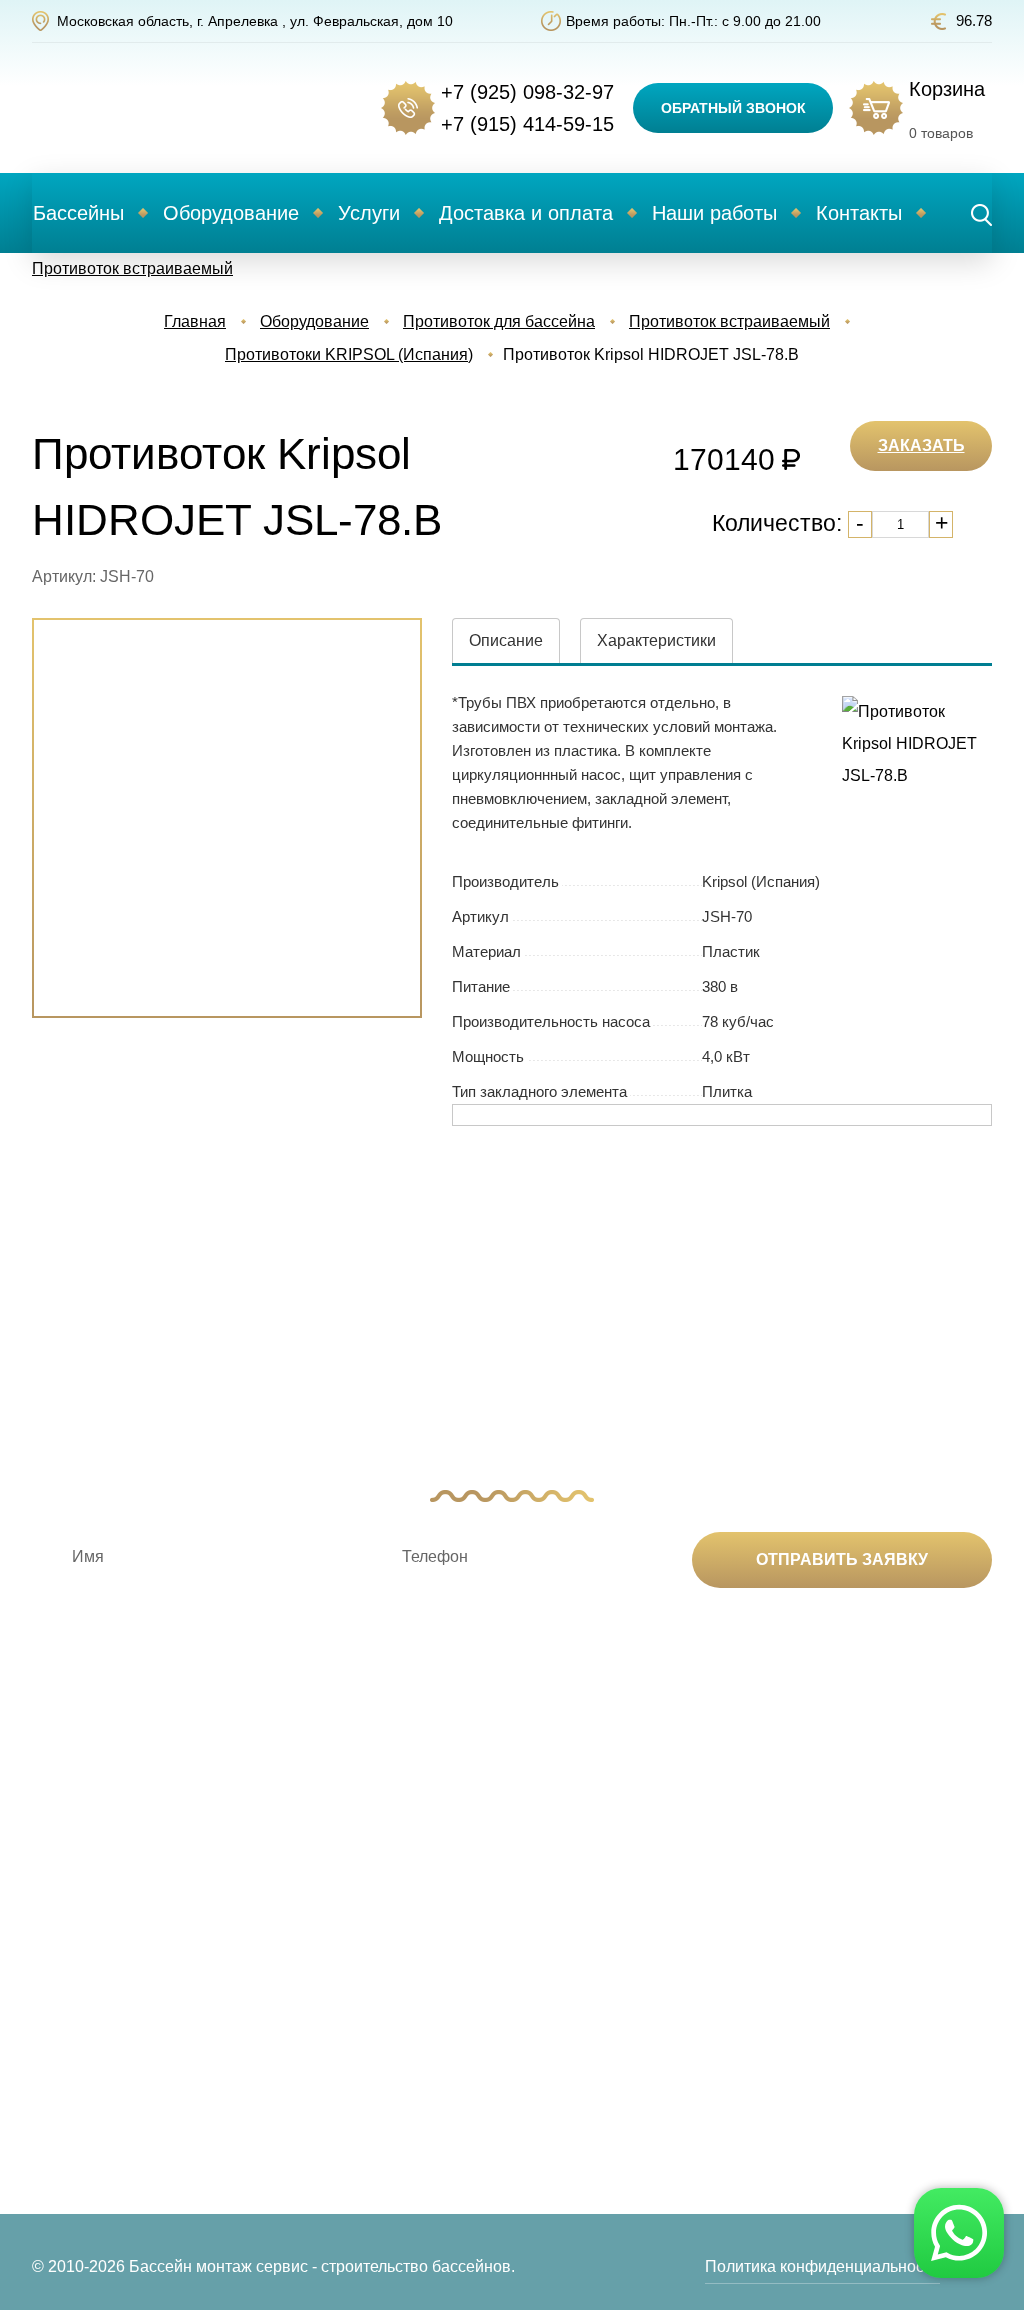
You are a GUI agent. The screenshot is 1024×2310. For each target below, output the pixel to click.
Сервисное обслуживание (509, 2000)
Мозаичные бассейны (103, 2055)
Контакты (859, 213)
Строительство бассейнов (509, 1914)
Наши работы (714, 213)
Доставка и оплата (526, 213)
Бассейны (78, 213)
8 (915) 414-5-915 (896, 1947)
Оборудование (231, 213)
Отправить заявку (842, 1559)
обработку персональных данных (743, 1643)
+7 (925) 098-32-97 (527, 92)
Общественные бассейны (116, 2117)
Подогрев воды (277, 1945)
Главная (195, 321)
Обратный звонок (733, 108)
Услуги (369, 213)
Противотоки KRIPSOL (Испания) (349, 354)
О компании (659, 1914)
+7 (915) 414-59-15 (527, 124)
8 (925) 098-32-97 (896, 1914)
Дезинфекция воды (291, 1914)
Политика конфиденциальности (822, 2266)
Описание (506, 640)
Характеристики (656, 640)
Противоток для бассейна (499, 321)
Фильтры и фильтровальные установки (284, 2055)
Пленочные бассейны (103, 2086)
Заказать (921, 445)
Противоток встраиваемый (132, 268)
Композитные (76, 1914)
